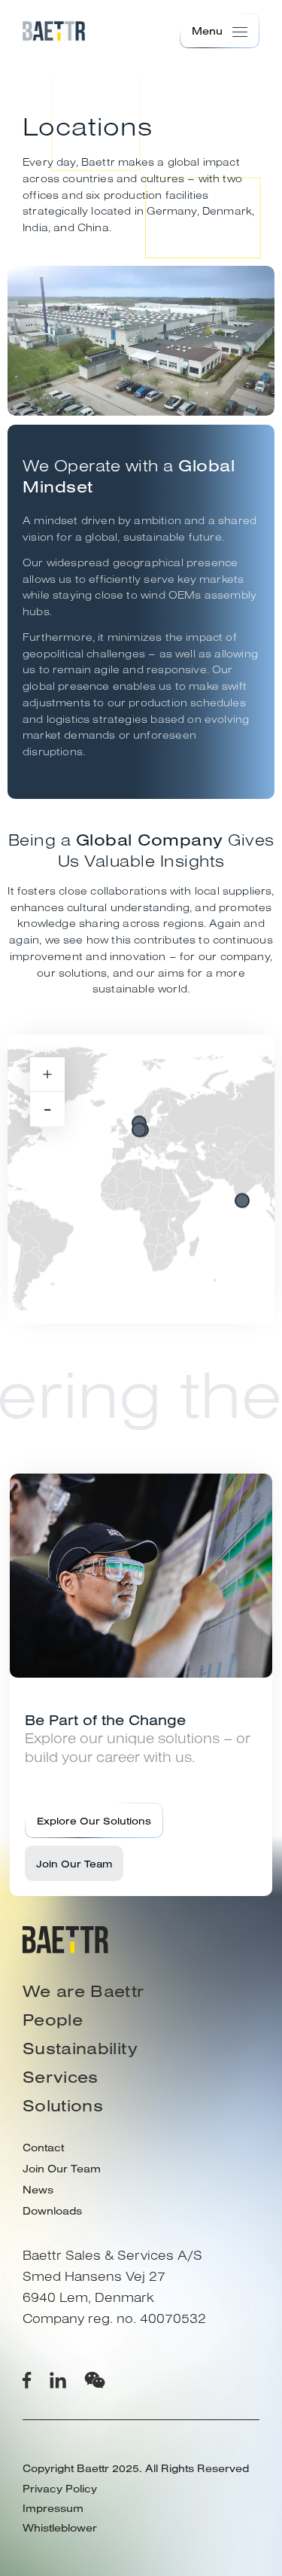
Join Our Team (74, 1863)
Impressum (53, 2508)
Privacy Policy (60, 2489)
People (53, 2020)
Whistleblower (60, 2528)
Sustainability (80, 2048)
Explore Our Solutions (94, 1820)
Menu (207, 31)
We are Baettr (83, 1991)
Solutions (63, 2105)
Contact (43, 2148)
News (38, 2190)
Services (61, 2077)
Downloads (52, 2211)
